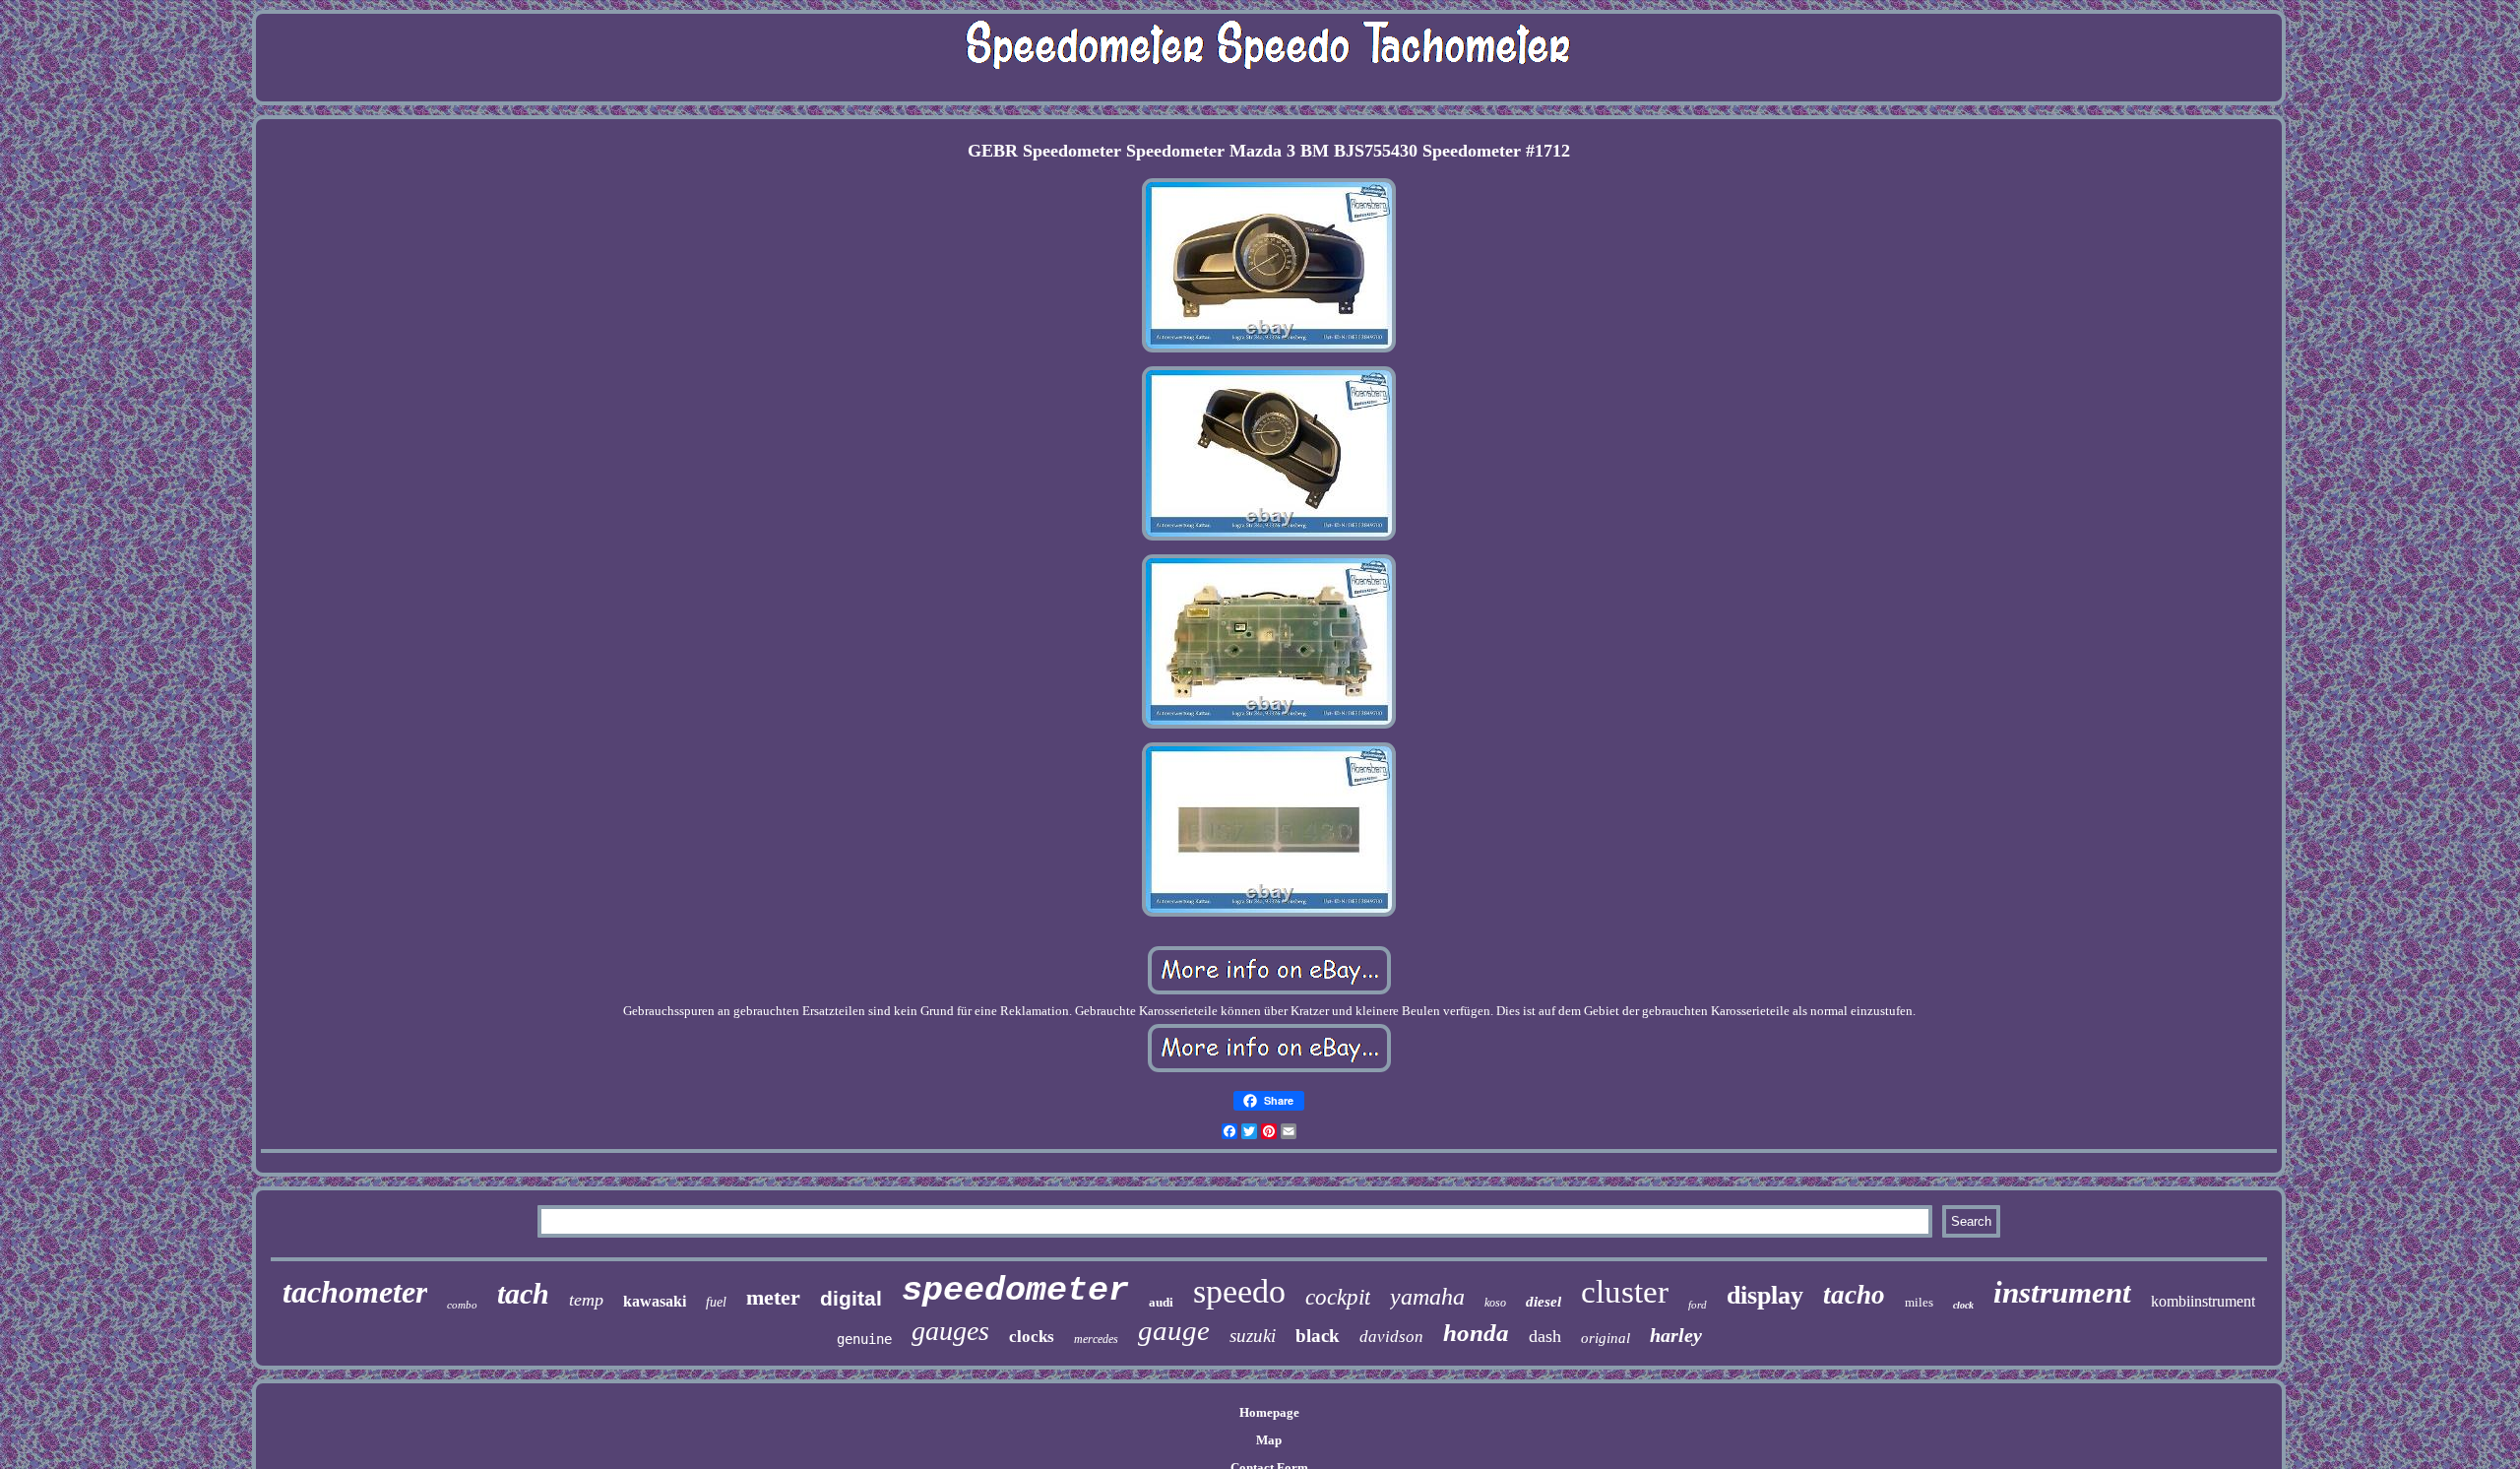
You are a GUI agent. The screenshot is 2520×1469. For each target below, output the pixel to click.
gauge (1174, 1330)
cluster (1625, 1292)
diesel (1543, 1302)
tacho (1854, 1295)
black (1318, 1336)
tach (523, 1293)
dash (1545, 1336)
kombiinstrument (2203, 1301)
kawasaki (655, 1301)
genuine (864, 1339)
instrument (2062, 1292)
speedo (1239, 1291)
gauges (950, 1331)
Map (1269, 1440)
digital (851, 1298)
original (1606, 1338)
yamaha (1427, 1297)
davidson (1391, 1337)
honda (1476, 1333)
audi (1161, 1302)
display (1765, 1295)
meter (773, 1297)
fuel (716, 1302)
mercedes (1096, 1339)
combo (462, 1305)
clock (1963, 1305)
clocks (1032, 1337)
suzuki (1253, 1336)
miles (1919, 1302)
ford (1698, 1305)
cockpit (1338, 1297)
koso (1495, 1303)
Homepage (1269, 1412)
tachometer (355, 1292)
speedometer (1015, 1291)
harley (1676, 1335)
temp (586, 1300)
